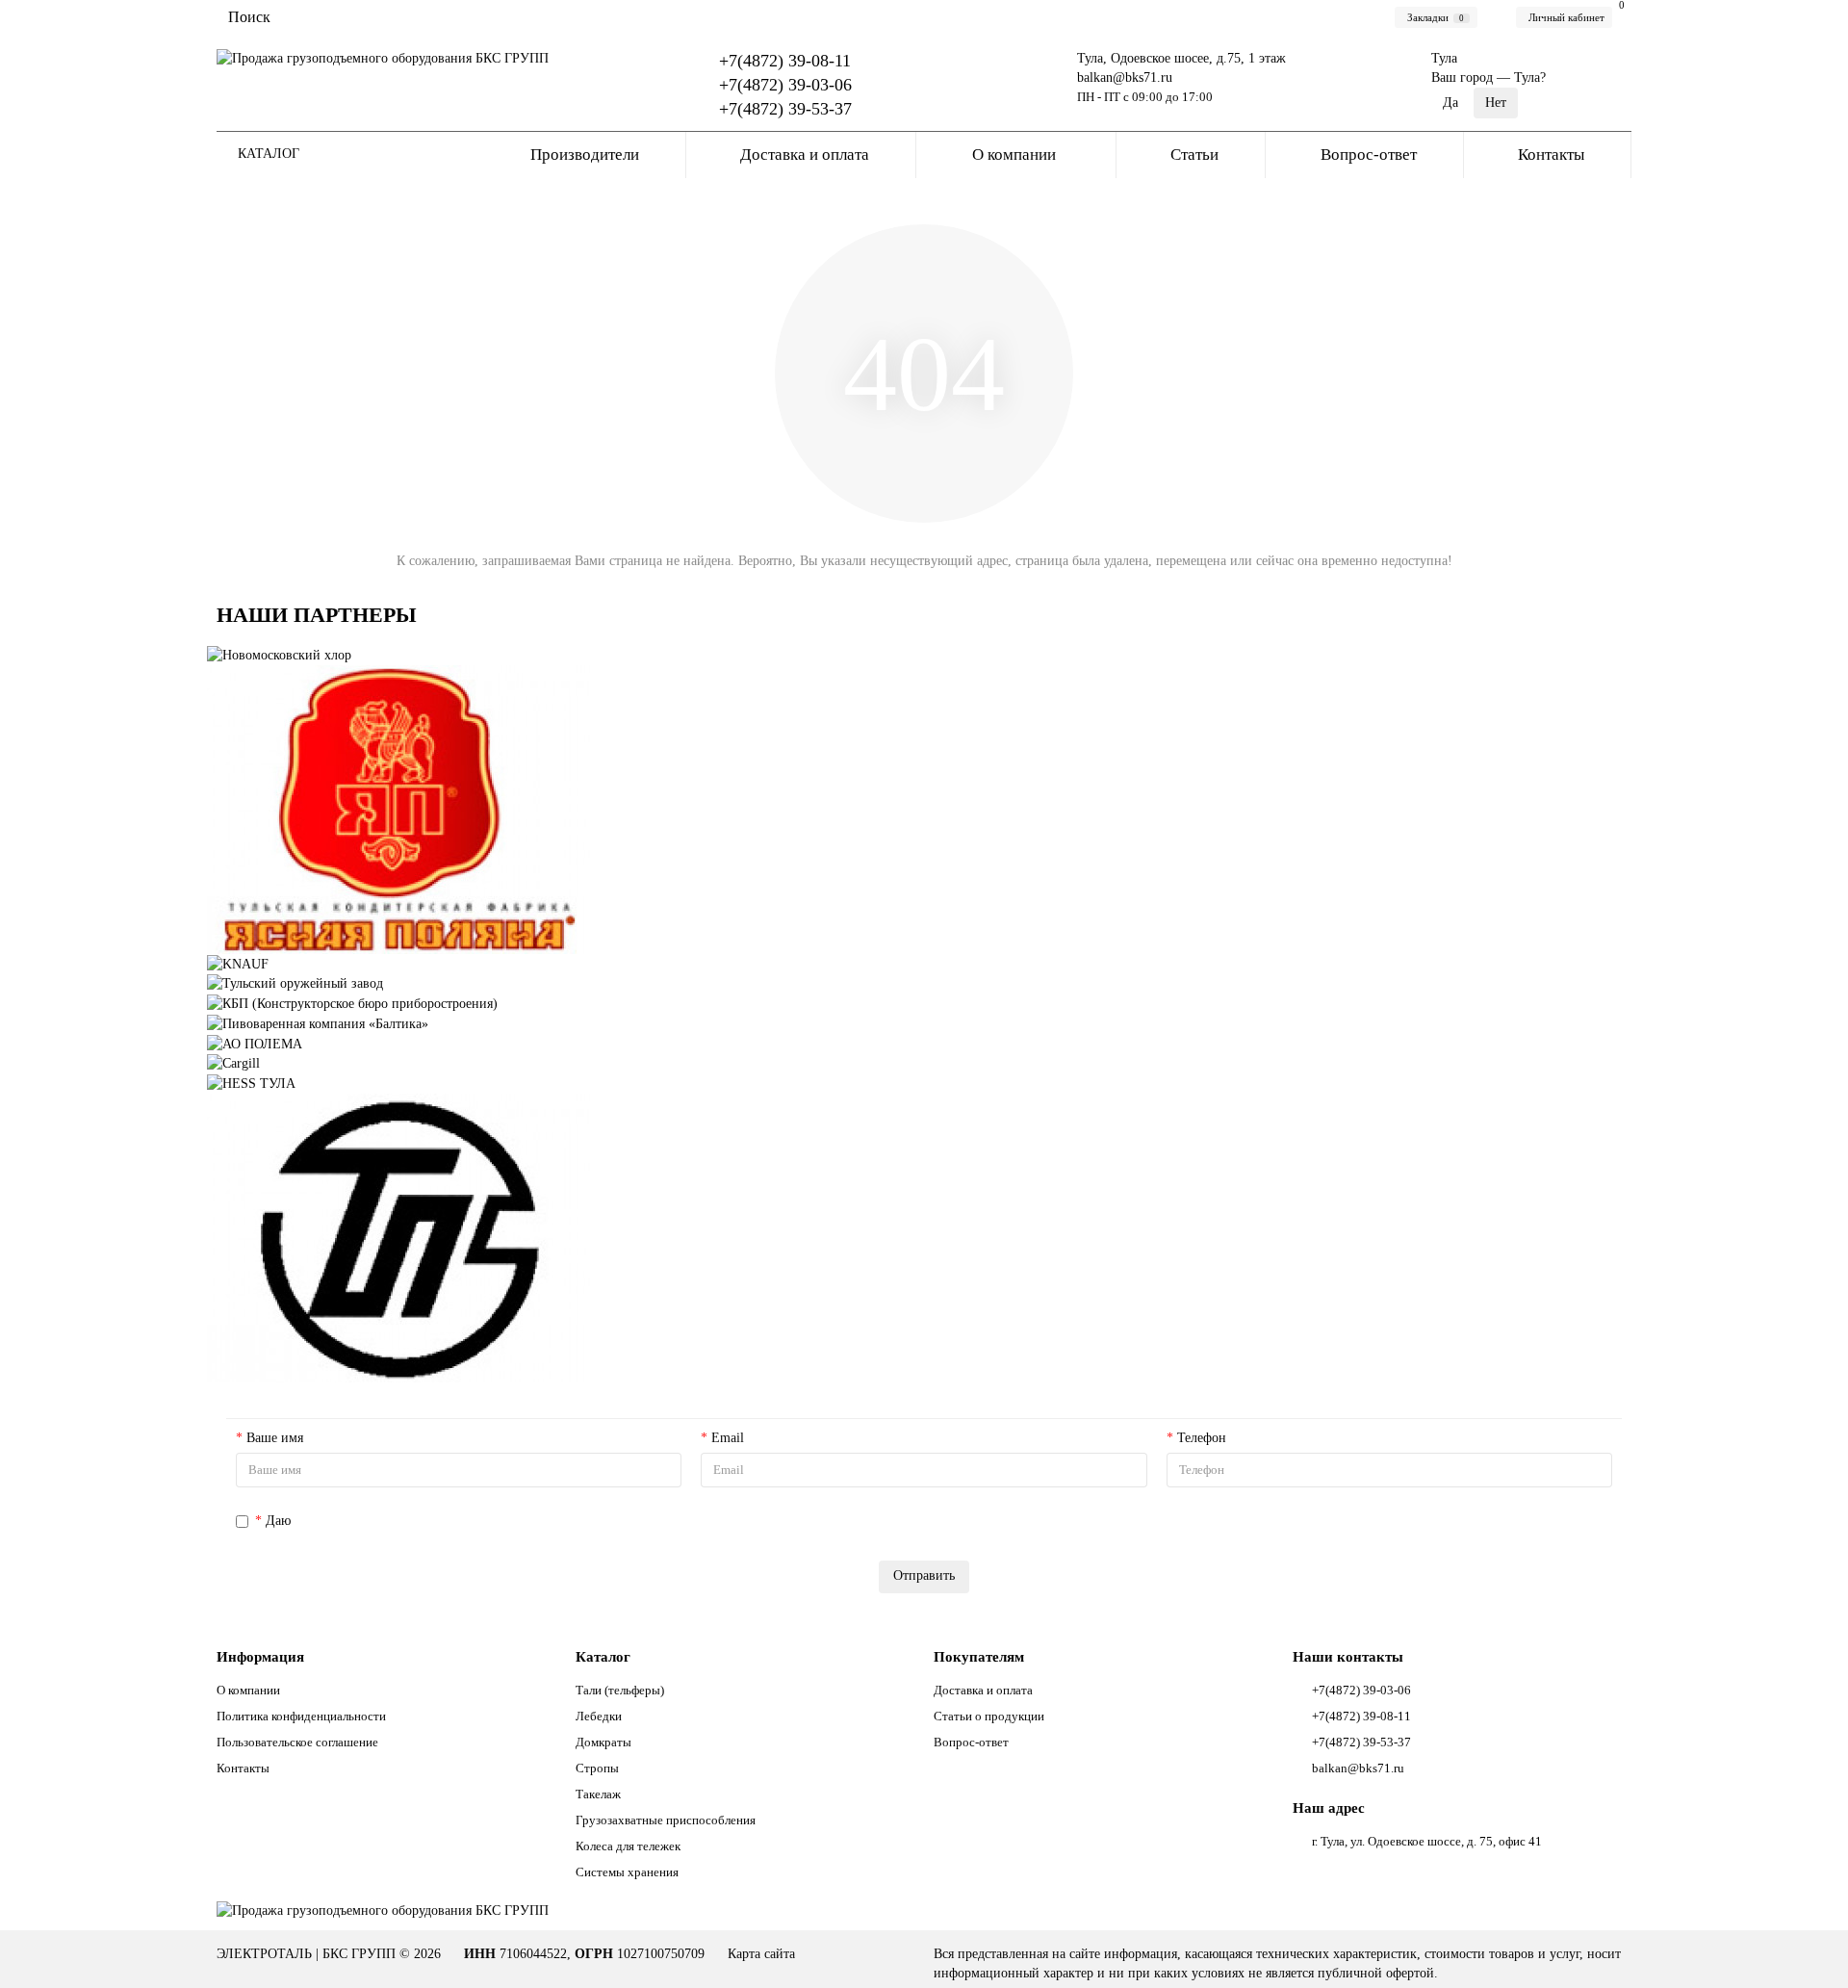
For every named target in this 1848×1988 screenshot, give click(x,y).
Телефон (1202, 1438)
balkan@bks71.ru (1125, 77)
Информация (260, 1656)
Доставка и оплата (805, 155)
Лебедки (599, 1716)
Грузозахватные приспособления (666, 1820)
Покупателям (979, 1656)
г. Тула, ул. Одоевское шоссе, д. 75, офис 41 (1427, 1841)
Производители (585, 155)
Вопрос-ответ (1369, 155)
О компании (1014, 155)
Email (728, 1438)
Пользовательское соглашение (297, 1742)
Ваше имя (275, 1438)
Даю (411, 1521)
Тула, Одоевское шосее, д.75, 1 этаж (1181, 58)
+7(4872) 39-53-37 (785, 109)
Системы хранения (627, 1872)
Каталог (603, 1656)
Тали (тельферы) (620, 1690)
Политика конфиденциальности (301, 1716)
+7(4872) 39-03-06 (785, 85)
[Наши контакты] (1807, 1947)
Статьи (1194, 155)
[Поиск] (888, 17)
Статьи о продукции (989, 1716)
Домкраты (603, 1742)
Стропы (597, 1768)
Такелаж (598, 1794)
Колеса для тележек (628, 1846)
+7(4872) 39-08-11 (785, 61)
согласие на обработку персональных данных (425, 1521)
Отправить (924, 1575)
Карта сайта (761, 1954)
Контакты (1551, 155)
